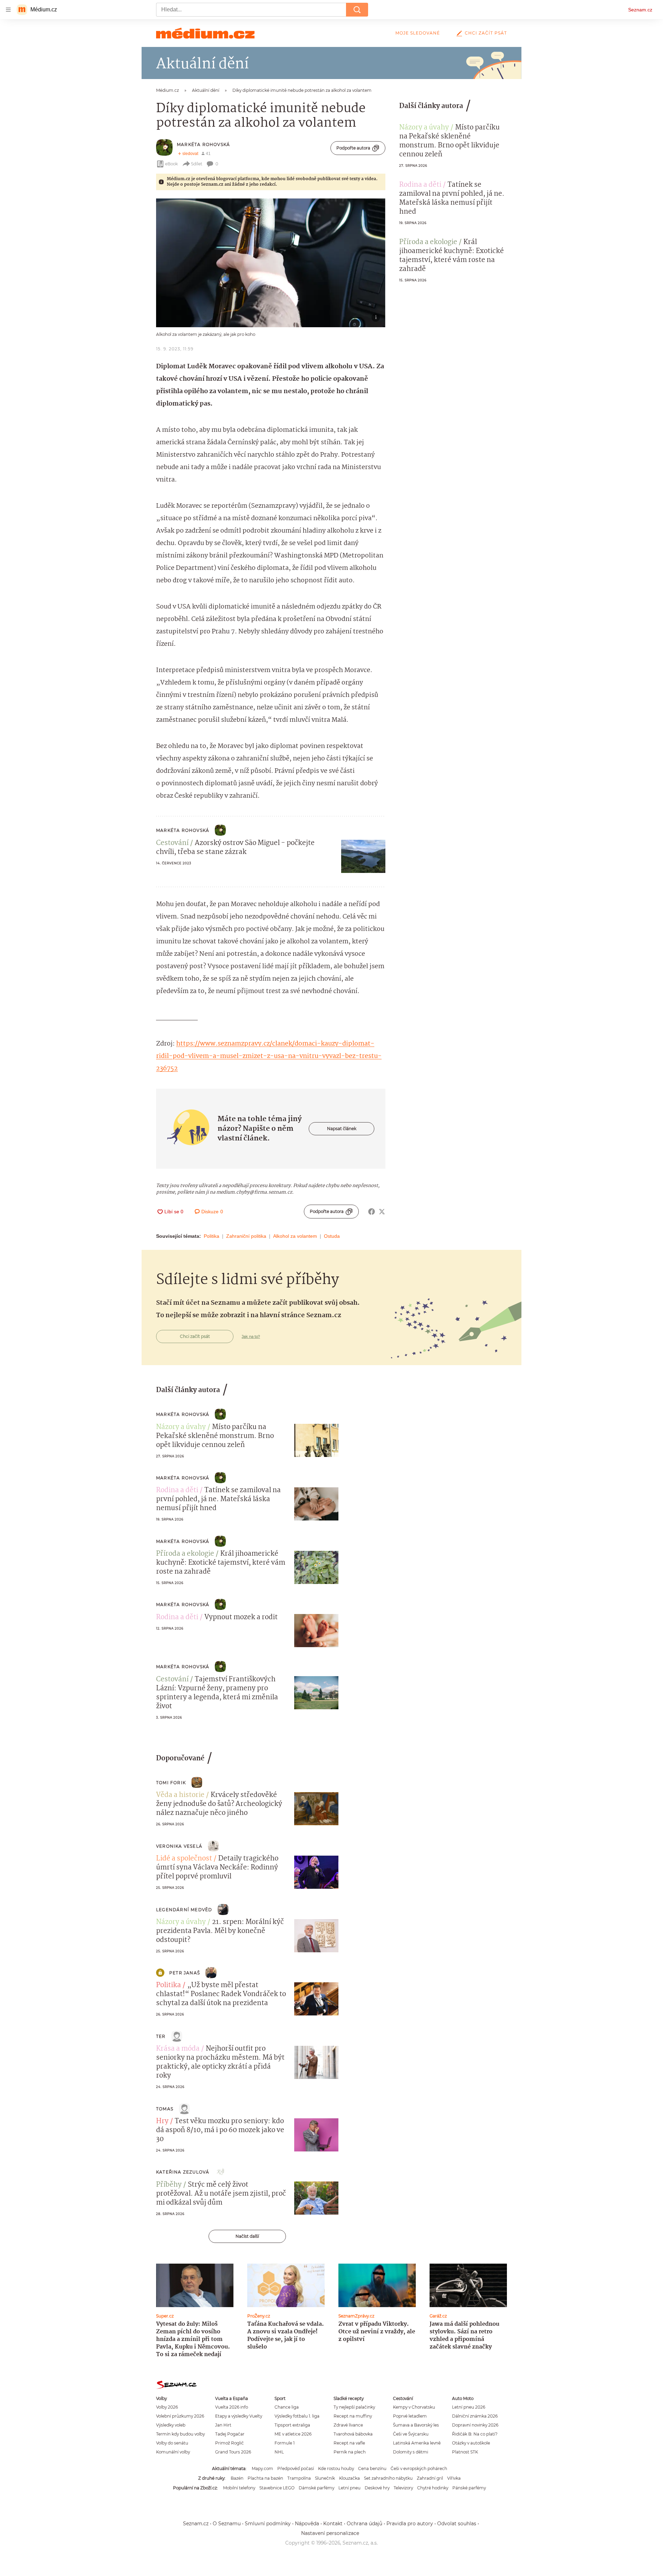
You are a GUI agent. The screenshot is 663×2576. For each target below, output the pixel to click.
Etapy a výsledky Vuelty (239, 2416)
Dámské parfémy (316, 2488)
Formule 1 (285, 2443)
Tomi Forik (171, 1783)
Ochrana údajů (364, 2524)
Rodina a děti (420, 185)
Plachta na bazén (265, 2478)
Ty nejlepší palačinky (354, 2407)
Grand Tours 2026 (233, 2452)
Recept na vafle (349, 2443)
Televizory (403, 2488)
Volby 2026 (167, 2407)
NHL (279, 2452)
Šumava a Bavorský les (416, 2425)
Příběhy (169, 2185)
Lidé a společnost (184, 1859)
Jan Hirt (223, 2425)
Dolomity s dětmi (411, 2452)
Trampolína (299, 2478)
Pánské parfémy (469, 2488)
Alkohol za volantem (295, 1236)
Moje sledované (418, 33)
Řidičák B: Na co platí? (475, 2434)
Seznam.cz (640, 10)
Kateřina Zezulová (183, 2172)
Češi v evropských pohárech (419, 2468)
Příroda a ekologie (428, 242)
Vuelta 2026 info (232, 2407)
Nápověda (307, 2524)
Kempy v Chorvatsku (414, 2407)
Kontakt (333, 2524)
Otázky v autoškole (471, 2443)
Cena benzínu (372, 2468)
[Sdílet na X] (382, 1212)
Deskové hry (377, 2488)
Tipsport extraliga (292, 2425)
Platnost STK (465, 2452)
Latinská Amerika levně (417, 2443)
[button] (271, 263)
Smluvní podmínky (268, 2524)
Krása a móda (178, 2049)
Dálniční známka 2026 (475, 2416)
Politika (212, 1236)
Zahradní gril (430, 2478)
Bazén (237, 2478)
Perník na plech (350, 2452)
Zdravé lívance (348, 2425)
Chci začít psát (486, 33)
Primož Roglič (229, 2443)
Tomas (165, 2109)
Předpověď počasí (296, 2468)
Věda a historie (180, 1795)
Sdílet (197, 164)
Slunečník (325, 2478)
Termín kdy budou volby (180, 2434)
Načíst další (247, 2236)
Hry (162, 2121)
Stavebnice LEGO (277, 2488)
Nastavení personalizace (330, 2533)
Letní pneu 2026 (469, 2407)
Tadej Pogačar (230, 2434)
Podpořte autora (353, 148)
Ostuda (332, 1236)
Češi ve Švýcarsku (411, 2434)
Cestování (172, 843)
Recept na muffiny (353, 2416)
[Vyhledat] (357, 10)
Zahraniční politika (246, 1236)
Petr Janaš (185, 1973)
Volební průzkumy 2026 (180, 2416)
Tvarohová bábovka (353, 2434)
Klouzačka (349, 2478)
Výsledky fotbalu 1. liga (297, 2416)
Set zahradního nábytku (388, 2478)
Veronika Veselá (179, 1846)
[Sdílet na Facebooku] (372, 1212)
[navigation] (8, 10)
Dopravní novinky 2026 (475, 2425)
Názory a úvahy (424, 128)
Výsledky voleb (171, 2425)
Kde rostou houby (336, 2468)
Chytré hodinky (433, 2488)
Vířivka (454, 2478)
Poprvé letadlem (410, 2416)
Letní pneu (349, 2488)
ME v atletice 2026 (293, 2434)
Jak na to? (251, 1336)
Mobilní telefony (239, 2488)
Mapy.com (262, 2468)
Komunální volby (173, 2452)
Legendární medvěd (184, 1910)
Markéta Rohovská (203, 144)
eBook (171, 164)
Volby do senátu (172, 2443)
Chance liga (287, 2407)
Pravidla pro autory (410, 2524)
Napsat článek (342, 1129)
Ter (161, 2036)
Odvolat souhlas (457, 2524)
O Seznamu (227, 2524)
